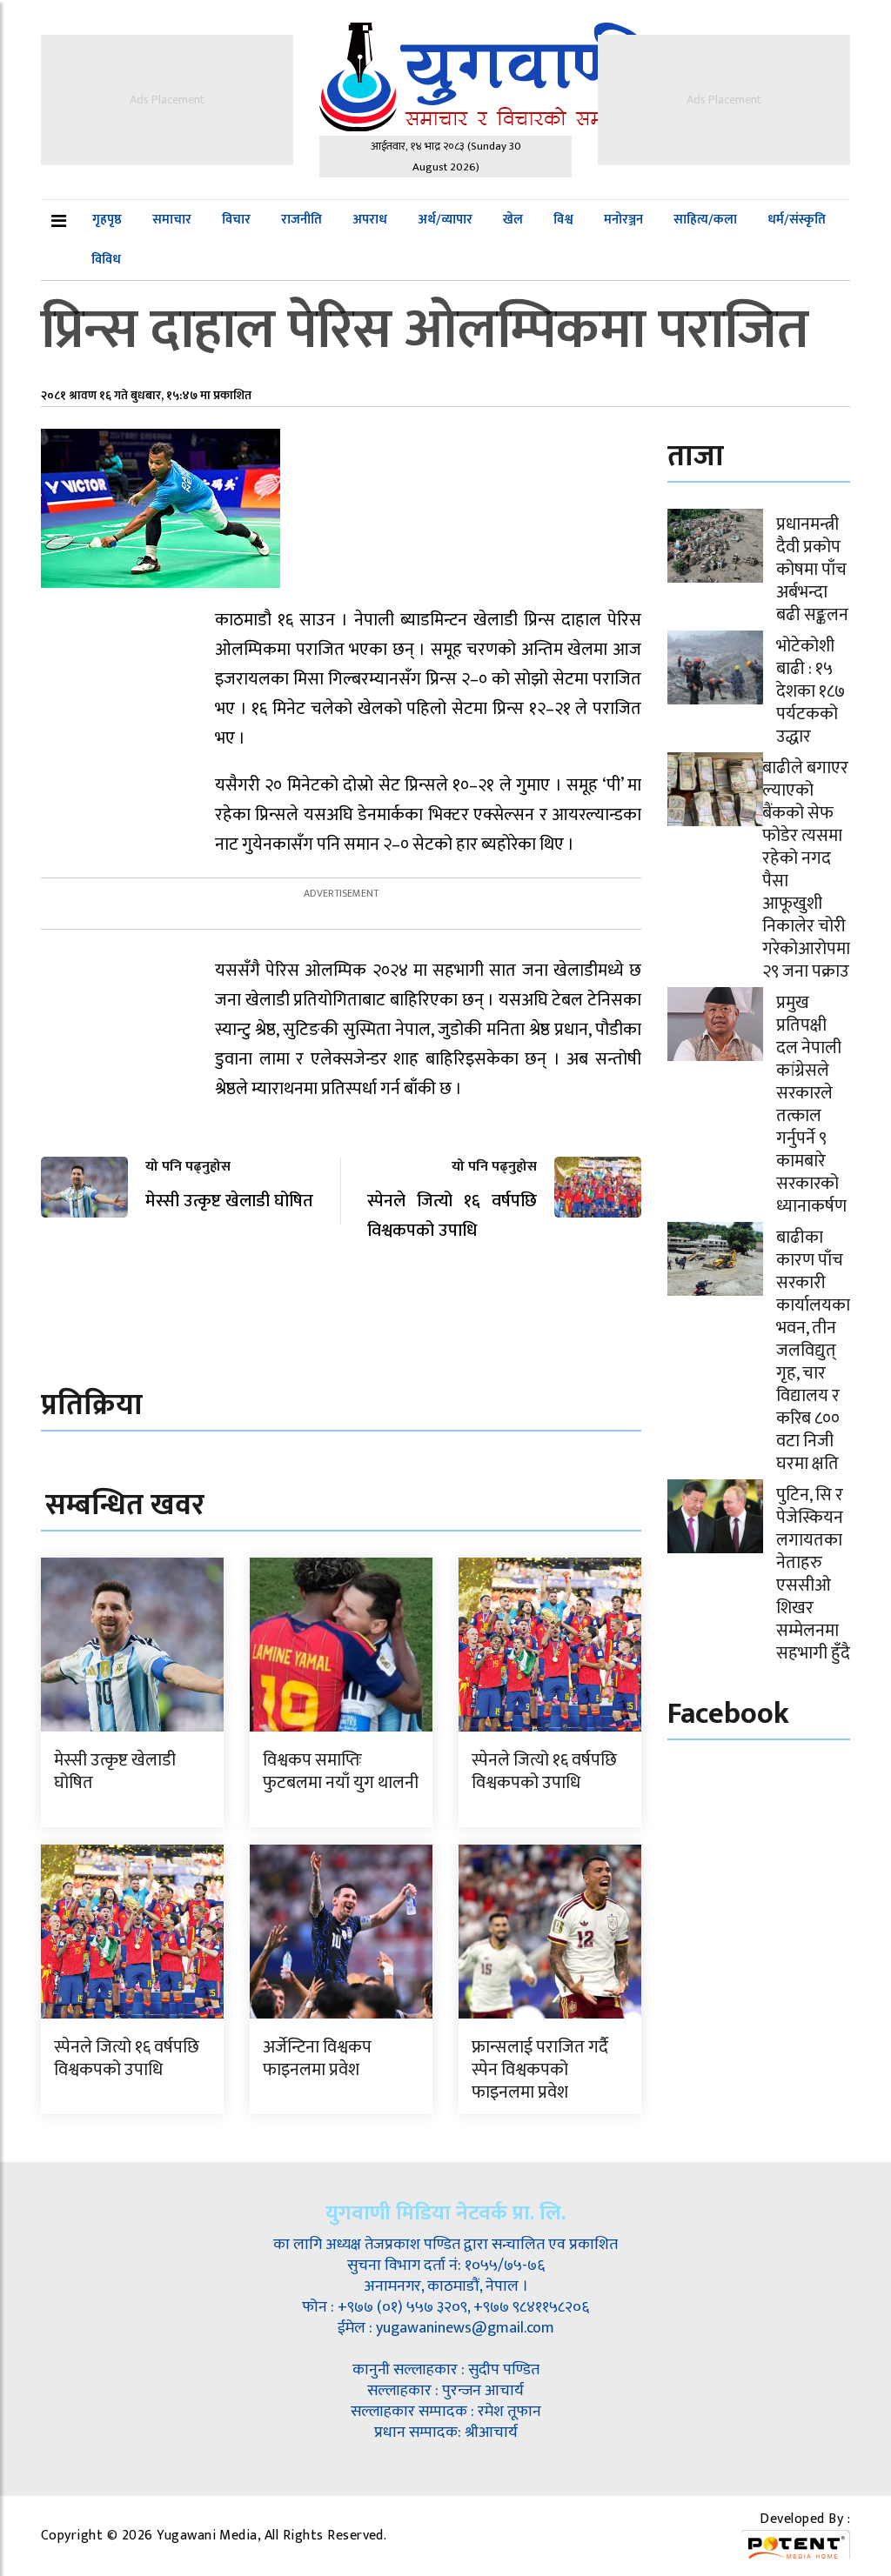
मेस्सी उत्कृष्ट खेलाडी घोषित (115, 1772)
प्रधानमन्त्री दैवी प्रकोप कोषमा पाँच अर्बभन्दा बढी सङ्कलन (812, 570)
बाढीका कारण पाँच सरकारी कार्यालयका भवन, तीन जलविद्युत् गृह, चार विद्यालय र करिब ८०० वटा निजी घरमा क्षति (813, 1351)
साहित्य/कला (705, 220)
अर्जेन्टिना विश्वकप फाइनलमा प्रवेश (317, 2059)
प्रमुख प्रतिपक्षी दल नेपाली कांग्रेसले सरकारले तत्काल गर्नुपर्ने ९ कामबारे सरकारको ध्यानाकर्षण (811, 1104)
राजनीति (301, 220)
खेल (513, 220)
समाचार (172, 220)
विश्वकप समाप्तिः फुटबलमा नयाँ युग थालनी (341, 1772)
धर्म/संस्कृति (797, 220)
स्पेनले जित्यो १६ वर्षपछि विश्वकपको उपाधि (544, 1772)
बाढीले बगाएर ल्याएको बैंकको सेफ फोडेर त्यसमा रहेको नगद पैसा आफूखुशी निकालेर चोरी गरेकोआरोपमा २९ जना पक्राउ (806, 870)
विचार (236, 220)
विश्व (563, 220)
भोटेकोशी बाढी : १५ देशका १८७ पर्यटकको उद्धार (811, 691)
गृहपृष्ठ (107, 220)
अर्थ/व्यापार (445, 220)
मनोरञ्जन (623, 220)
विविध (106, 260)
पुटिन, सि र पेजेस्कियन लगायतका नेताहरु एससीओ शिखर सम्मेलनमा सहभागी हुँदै (813, 1574)
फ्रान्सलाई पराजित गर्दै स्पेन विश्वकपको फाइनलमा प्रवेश (540, 2070)
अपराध (370, 220)
